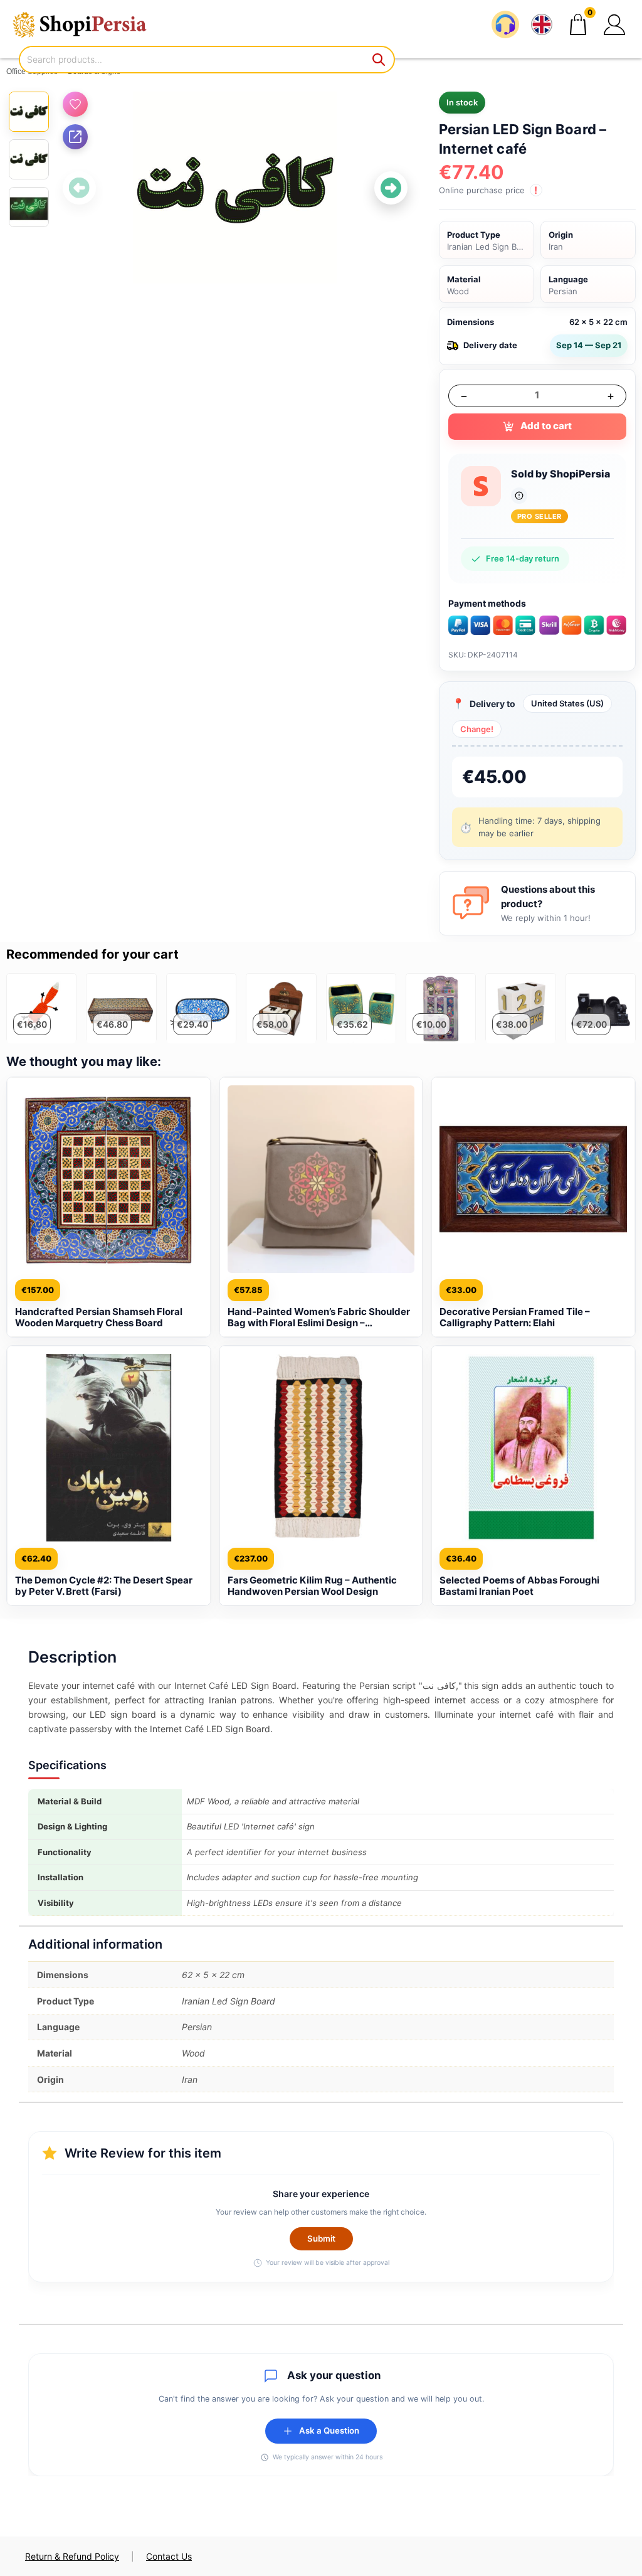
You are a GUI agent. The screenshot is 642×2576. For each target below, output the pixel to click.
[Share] (75, 137)
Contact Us (169, 2556)
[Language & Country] (542, 24)
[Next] (391, 188)
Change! (477, 729)
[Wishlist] (75, 104)
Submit (321, 2238)
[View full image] (235, 188)
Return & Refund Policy (72, 2556)
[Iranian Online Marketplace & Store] (88, 24)
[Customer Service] (505, 24)
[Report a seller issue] (519, 496)
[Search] (379, 60)
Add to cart (546, 426)
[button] (614, 24)
